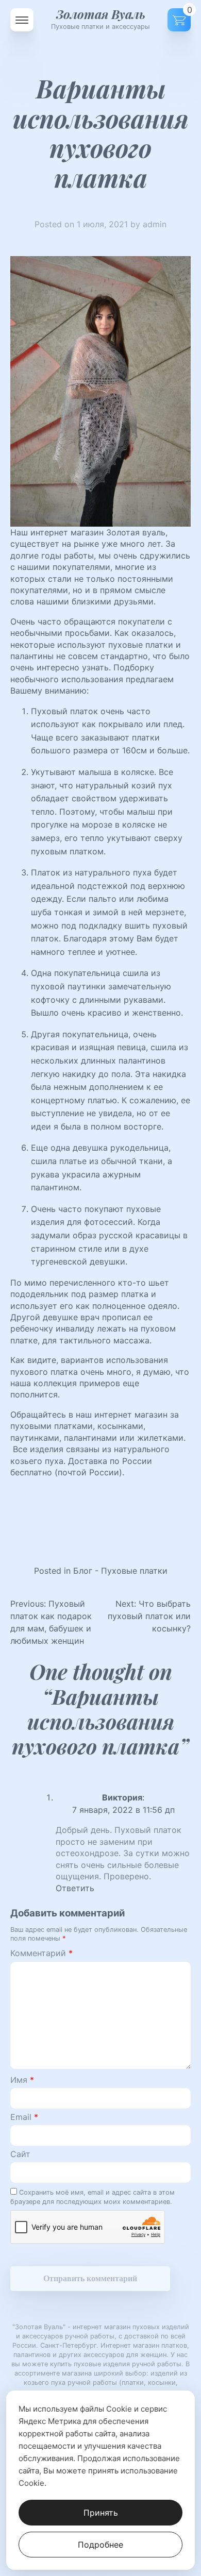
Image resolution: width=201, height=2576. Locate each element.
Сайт (20, 2154)
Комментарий (41, 1953)
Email (24, 2117)
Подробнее (100, 2545)
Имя (22, 2080)
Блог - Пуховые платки (120, 1571)
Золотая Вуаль (101, 14)
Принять (101, 2513)
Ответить (75, 1888)
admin (155, 224)
